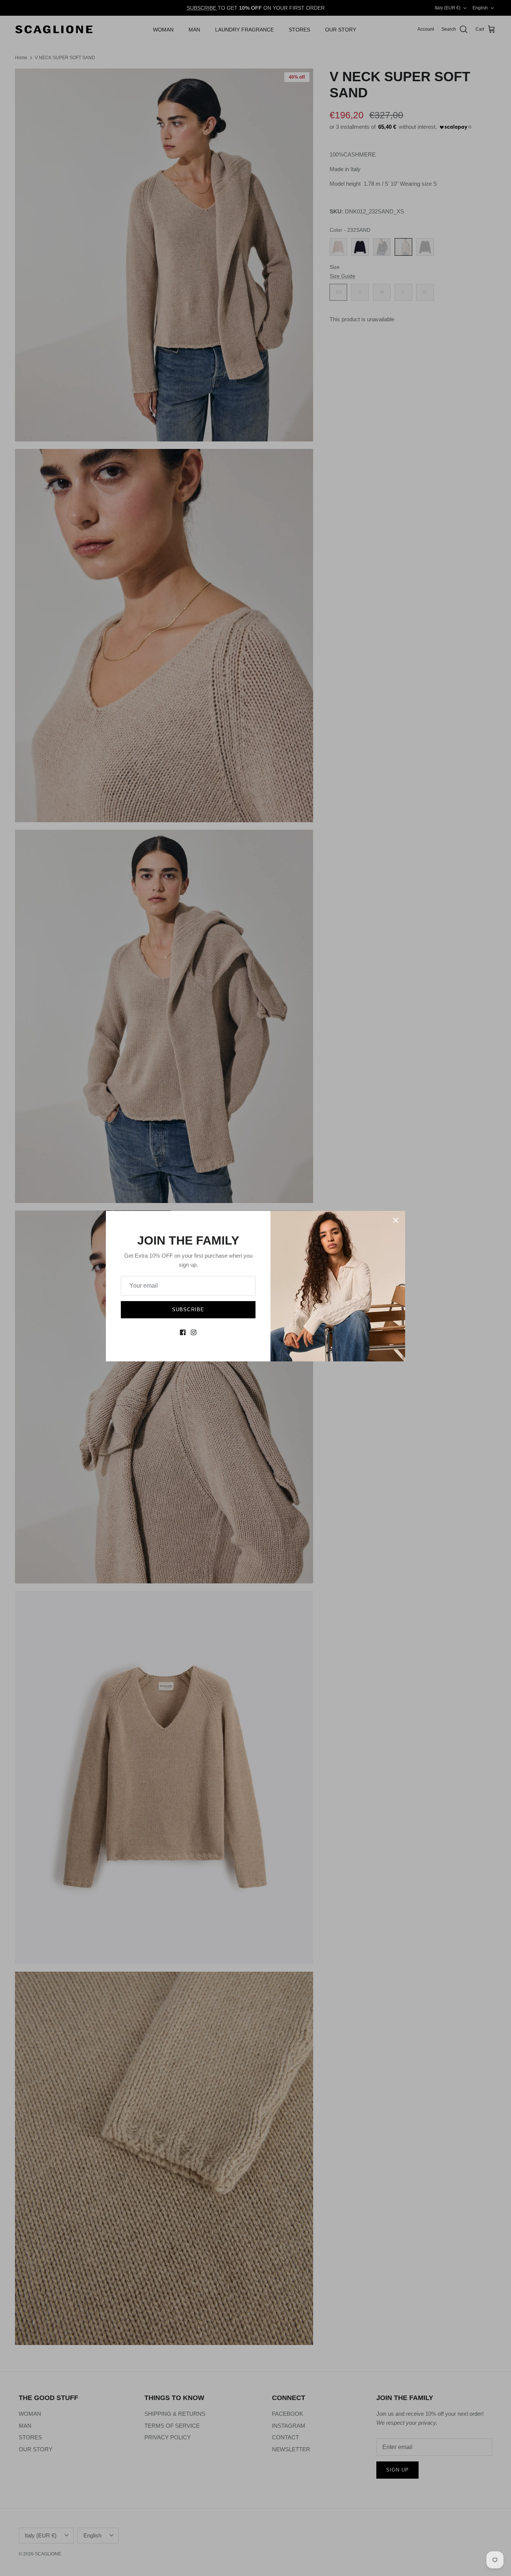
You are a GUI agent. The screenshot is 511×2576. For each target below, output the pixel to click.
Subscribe (188, 1310)
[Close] (396, 1220)
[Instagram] (194, 1332)
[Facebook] (183, 1332)
